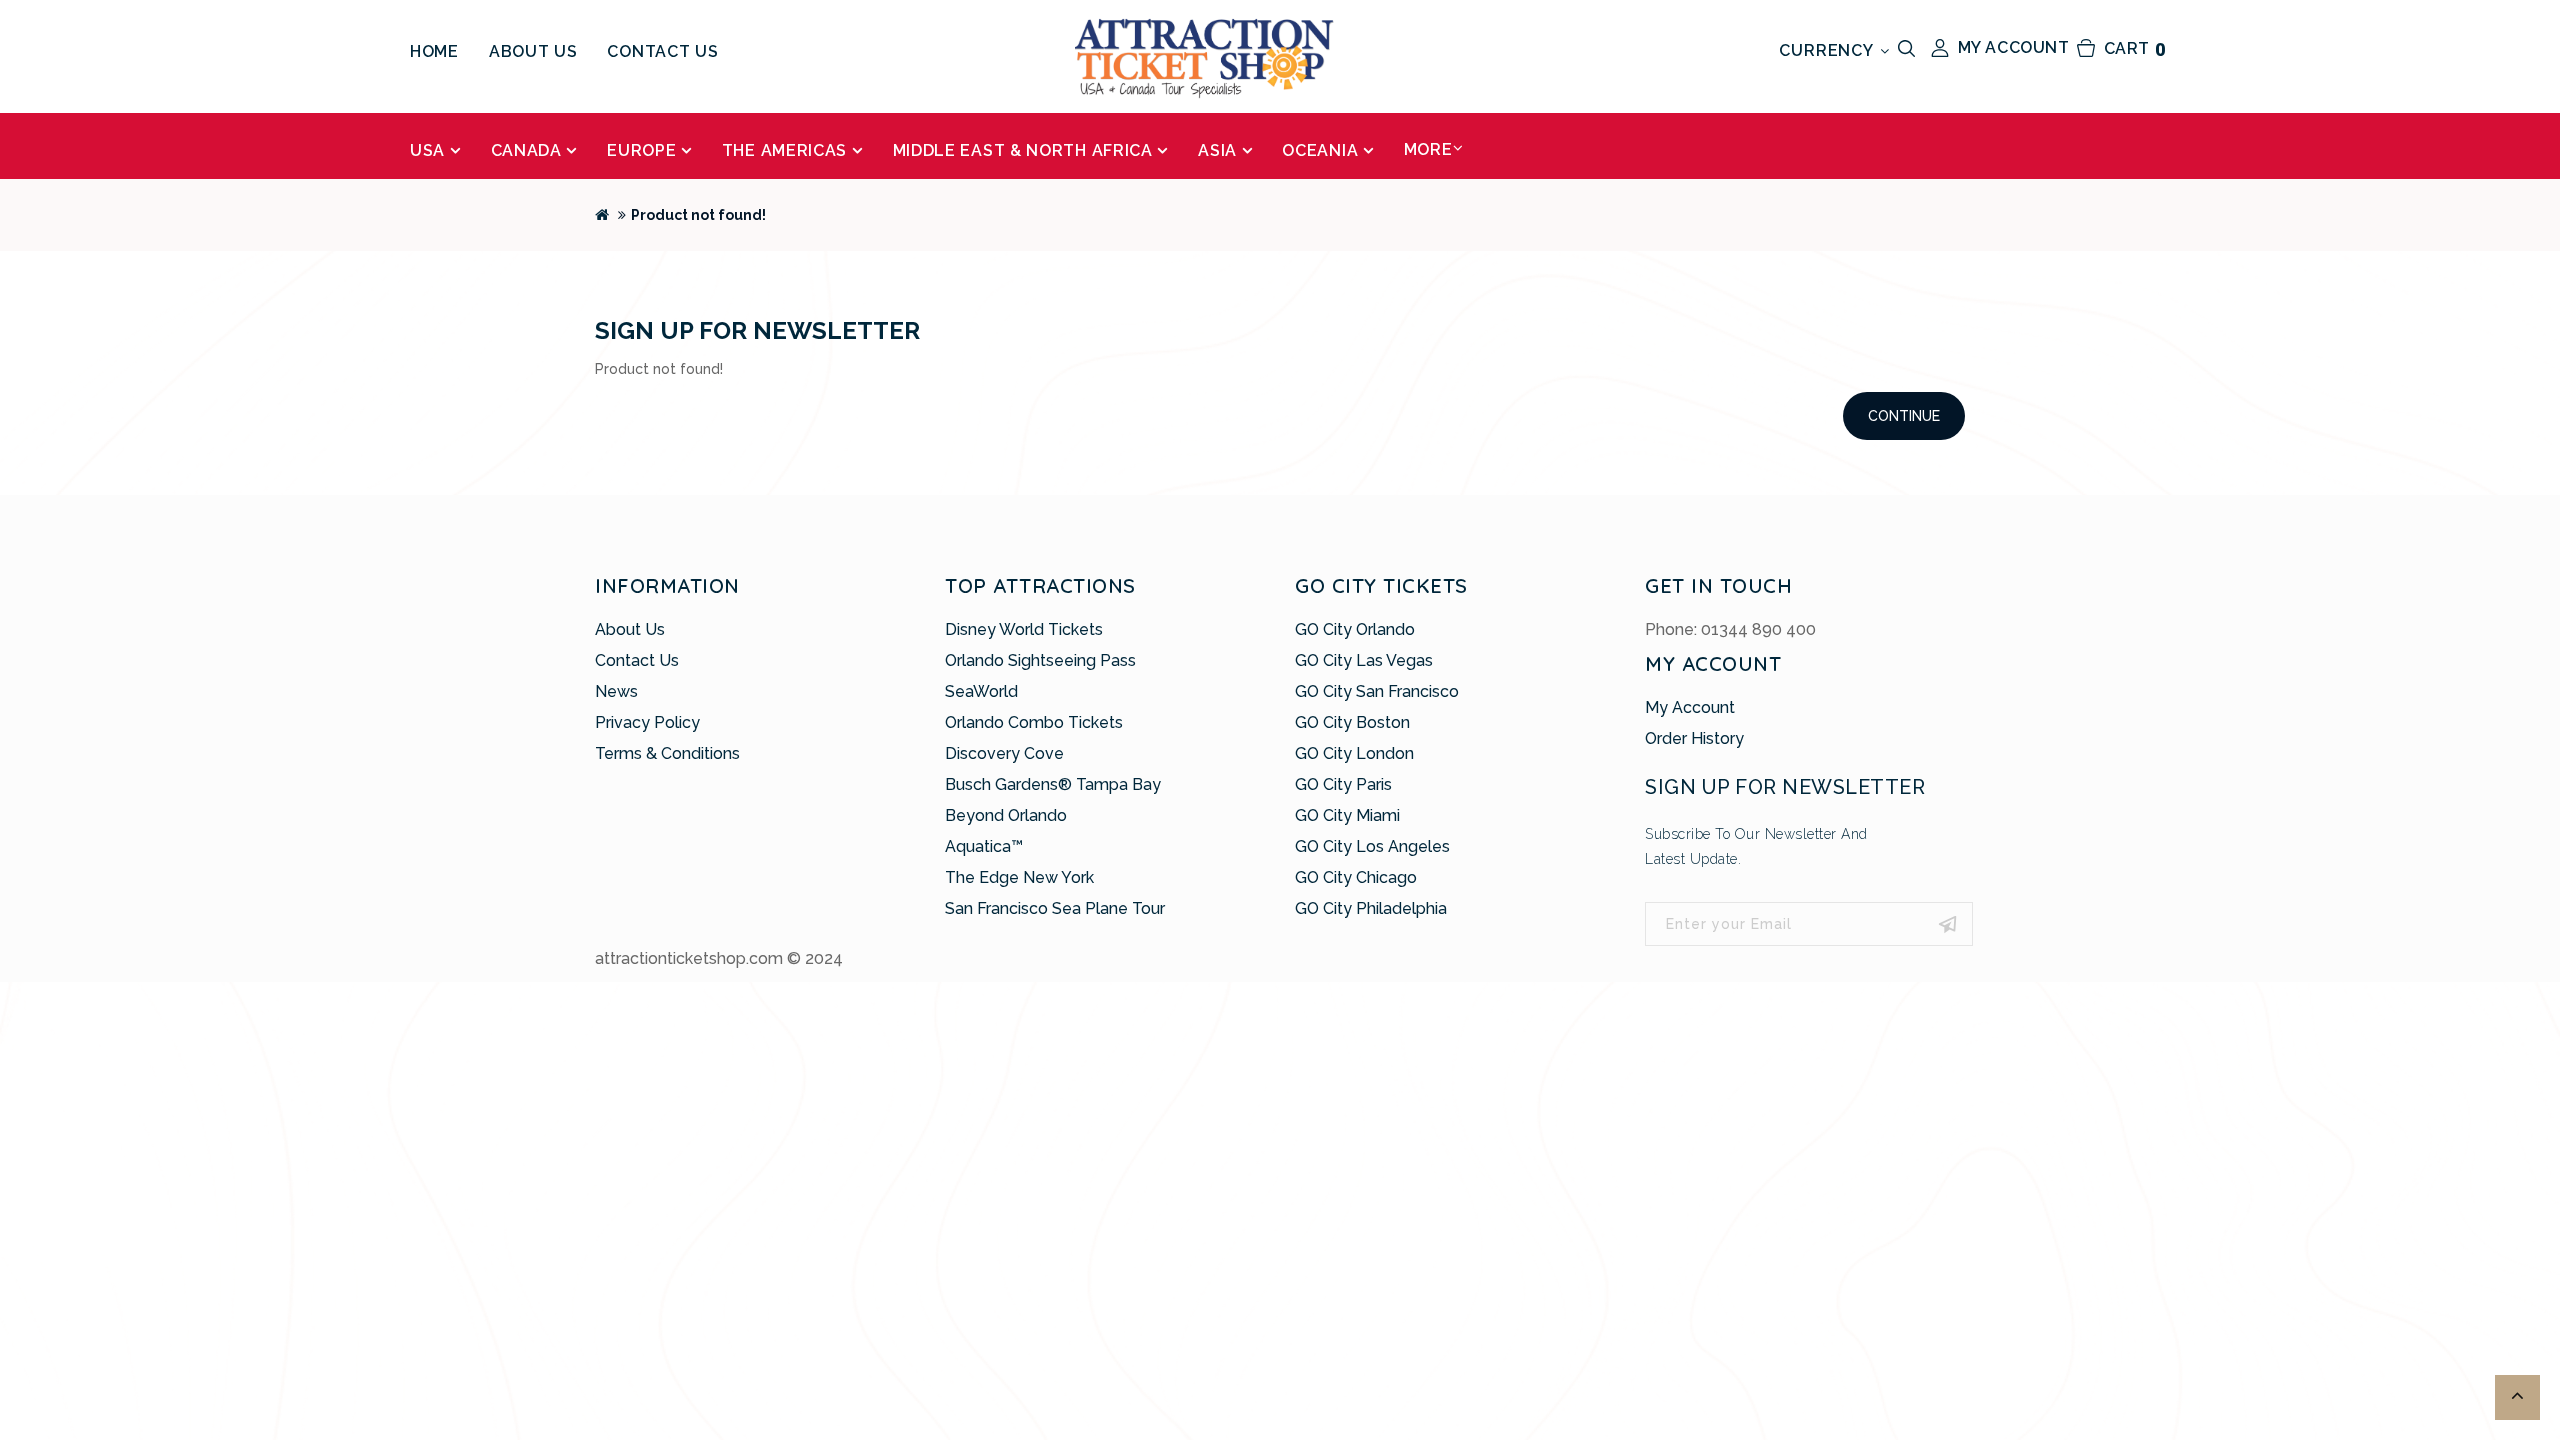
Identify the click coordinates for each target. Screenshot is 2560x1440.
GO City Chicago (1356, 877)
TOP (2517, 1397)
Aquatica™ (984, 846)
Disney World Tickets (1024, 629)
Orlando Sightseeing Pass (1040, 660)
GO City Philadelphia (1371, 908)
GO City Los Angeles (1372, 846)
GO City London (1354, 753)
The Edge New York (1019, 877)
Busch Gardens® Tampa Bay (1053, 784)
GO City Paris (1343, 784)
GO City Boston (1352, 722)
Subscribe (1948, 924)
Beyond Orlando (1006, 815)
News (616, 691)
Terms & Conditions (667, 753)
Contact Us (637, 660)
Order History (1694, 738)
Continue (1904, 416)
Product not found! (698, 215)
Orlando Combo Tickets (1034, 722)
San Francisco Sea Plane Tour (1055, 908)
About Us (630, 629)
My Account (1690, 707)
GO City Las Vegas (1364, 660)
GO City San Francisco (1377, 691)
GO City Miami (1347, 815)
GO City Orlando (1355, 629)
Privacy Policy (647, 722)
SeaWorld (981, 691)
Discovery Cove (1004, 753)
